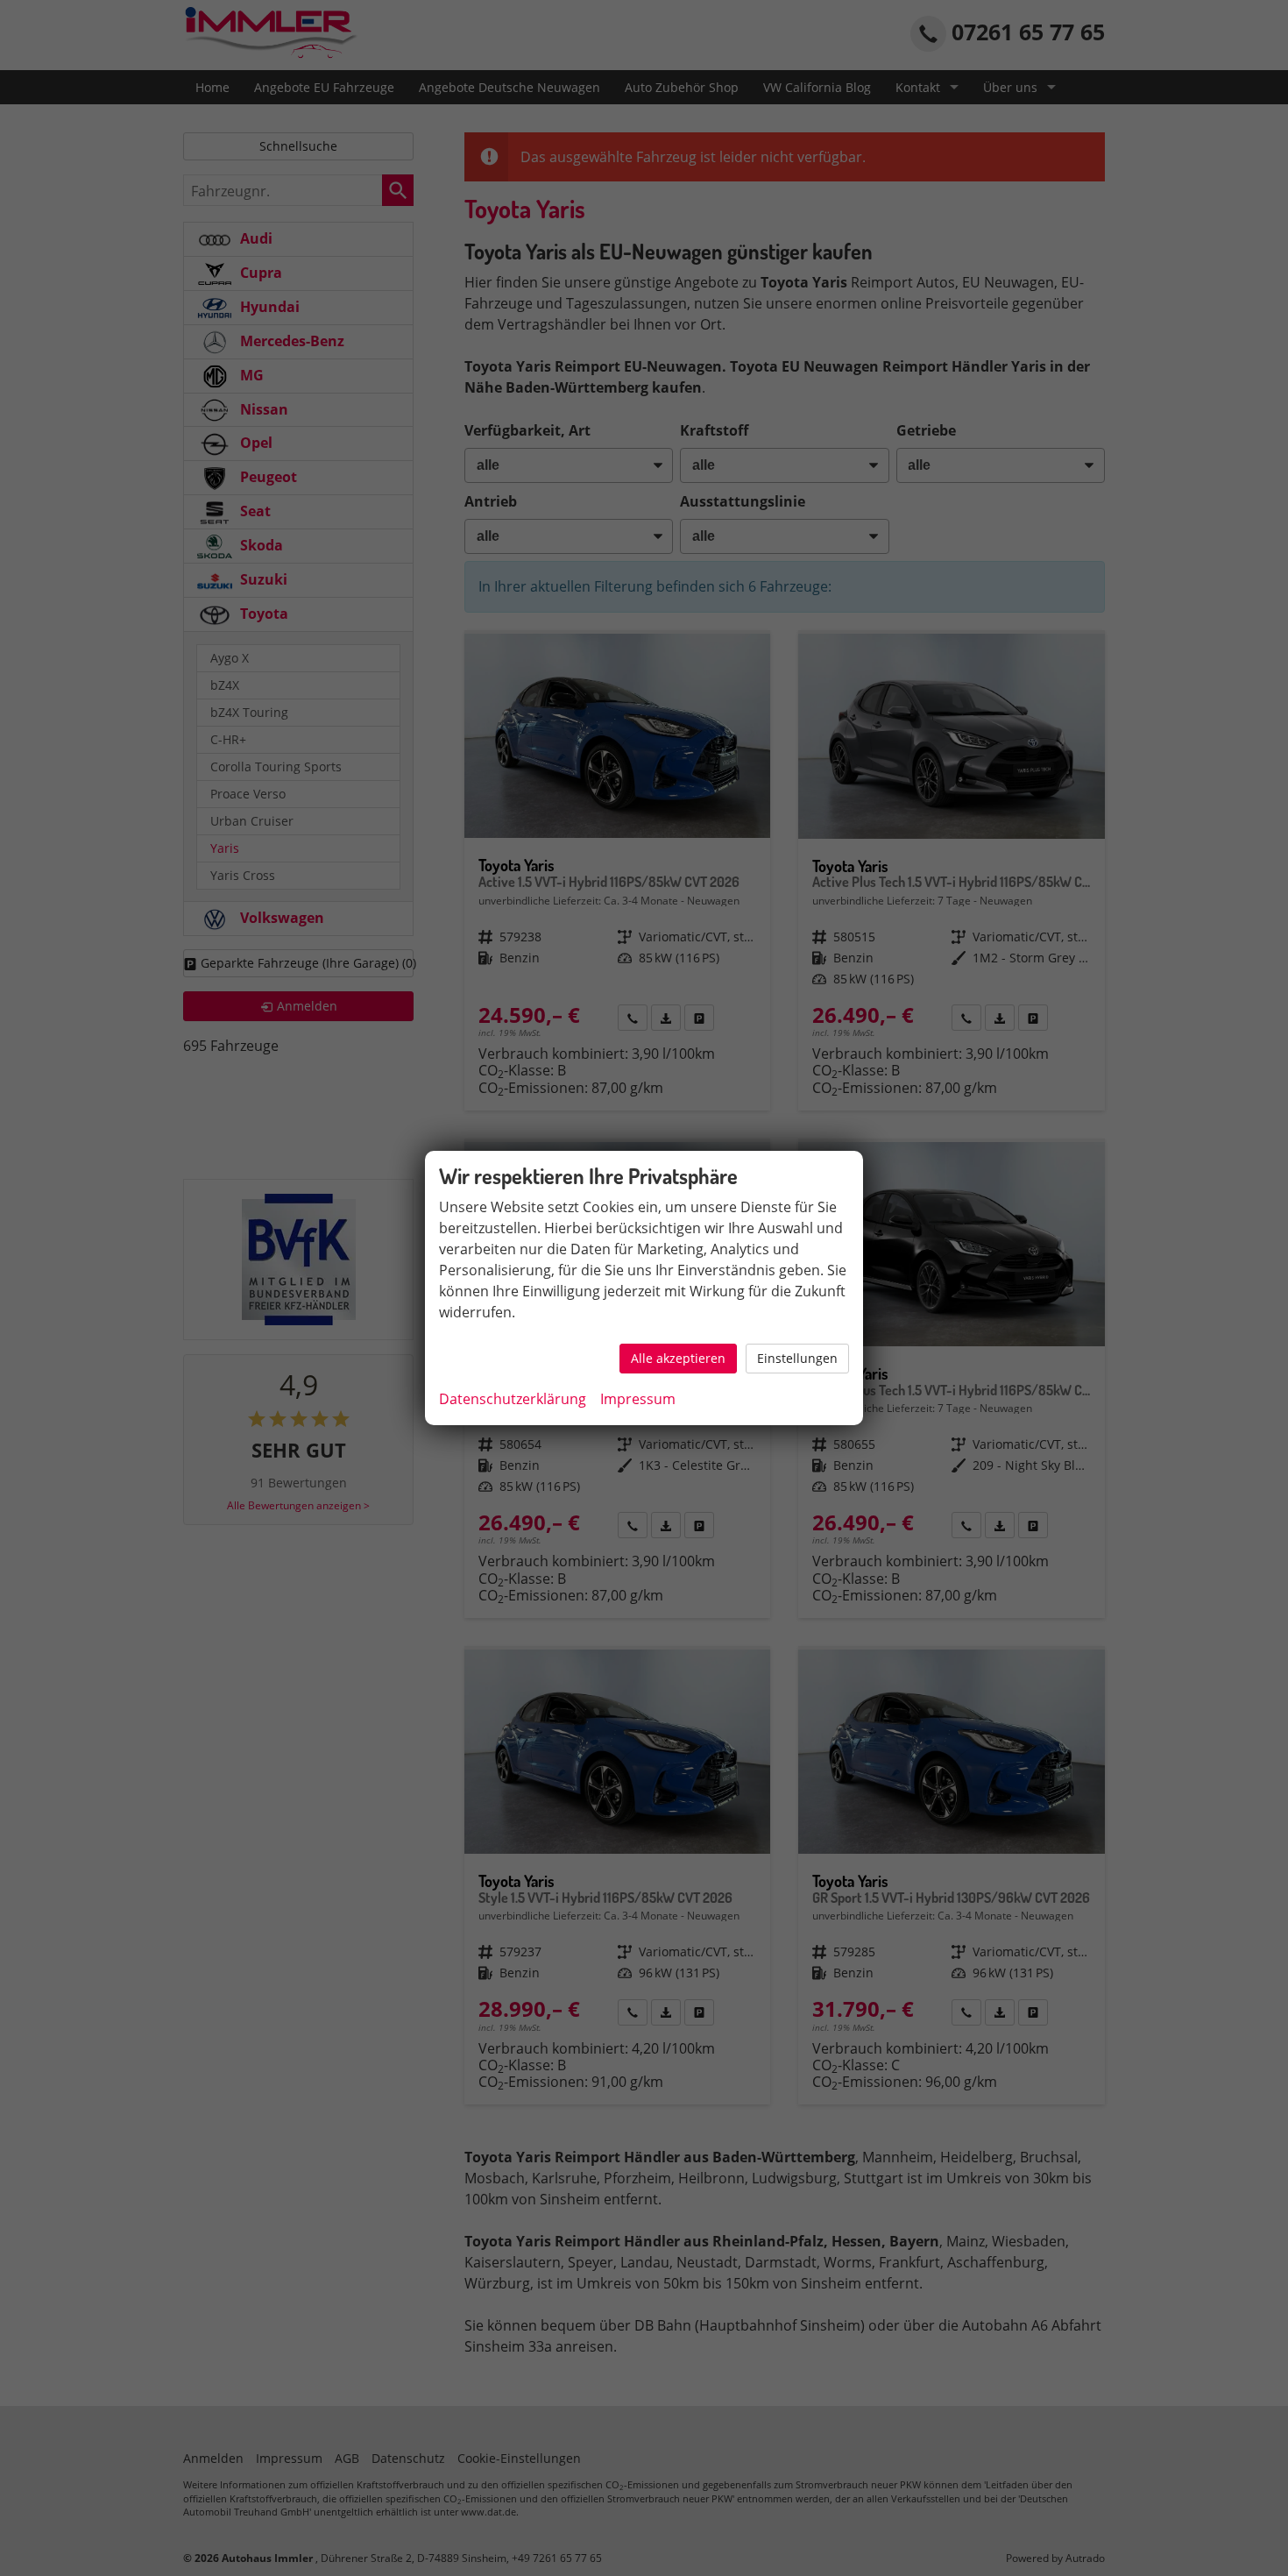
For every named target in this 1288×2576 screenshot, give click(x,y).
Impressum (638, 1399)
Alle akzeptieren (678, 1358)
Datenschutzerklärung (513, 1399)
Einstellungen (797, 1358)
